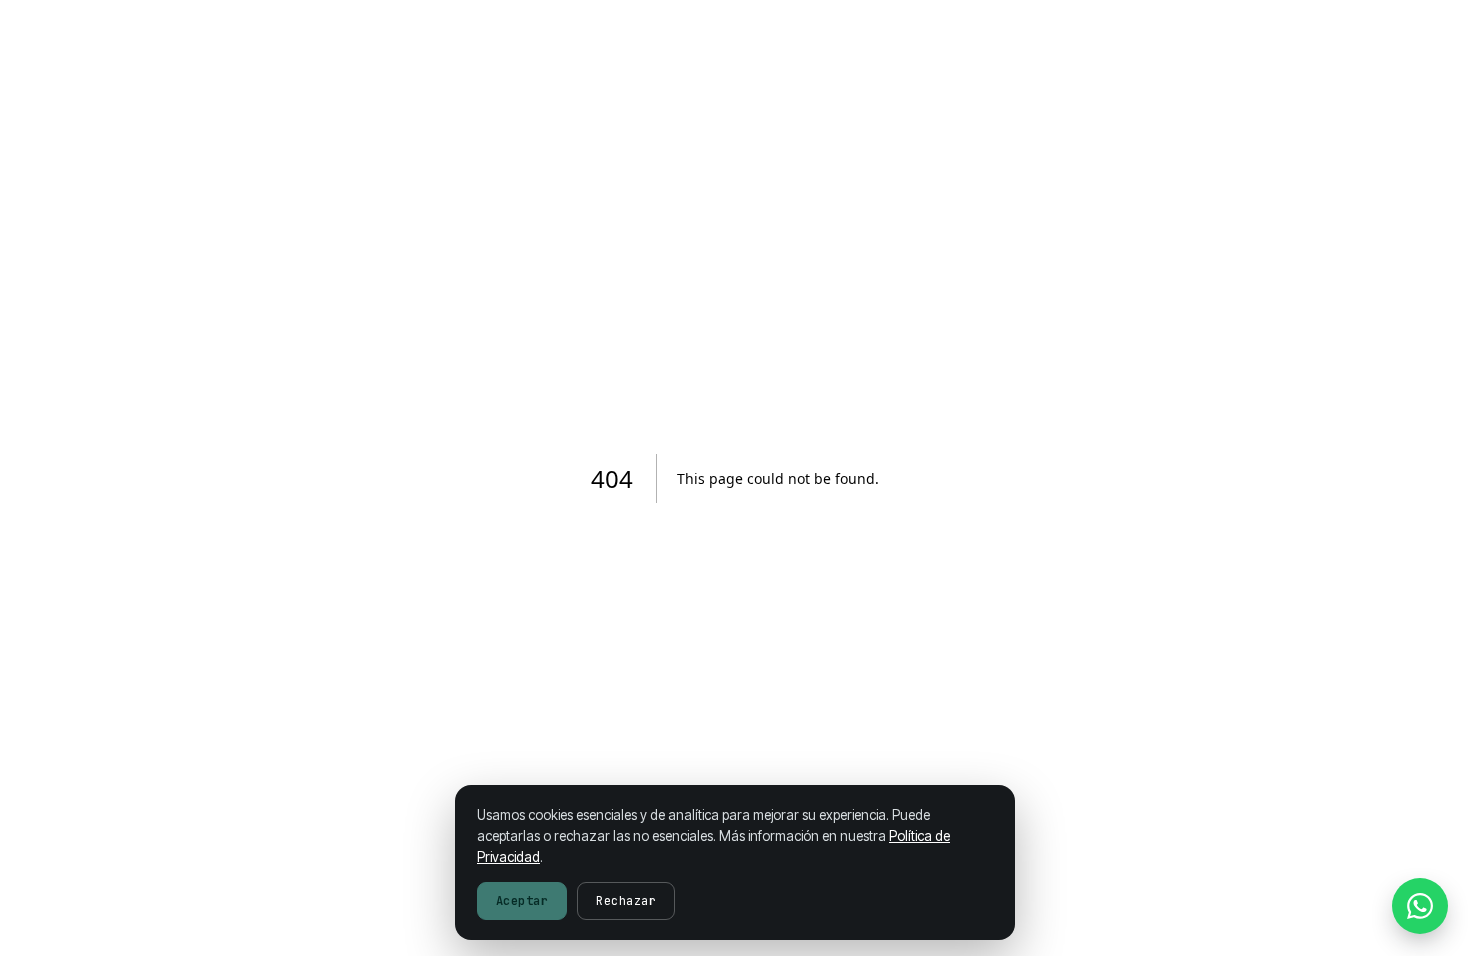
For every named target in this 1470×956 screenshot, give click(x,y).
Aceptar (522, 901)
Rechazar (626, 901)
